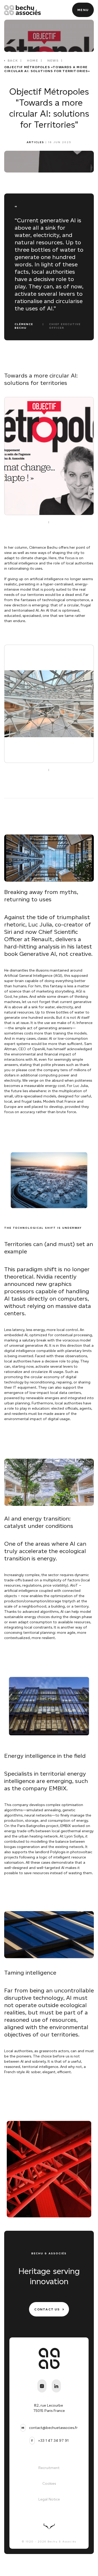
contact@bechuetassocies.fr (53, 2428)
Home (33, 60)
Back (13, 60)
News (53, 60)
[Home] (22, 10)
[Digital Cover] (49, 2526)
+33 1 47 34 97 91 (53, 2441)
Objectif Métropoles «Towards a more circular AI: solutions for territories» (47, 69)
